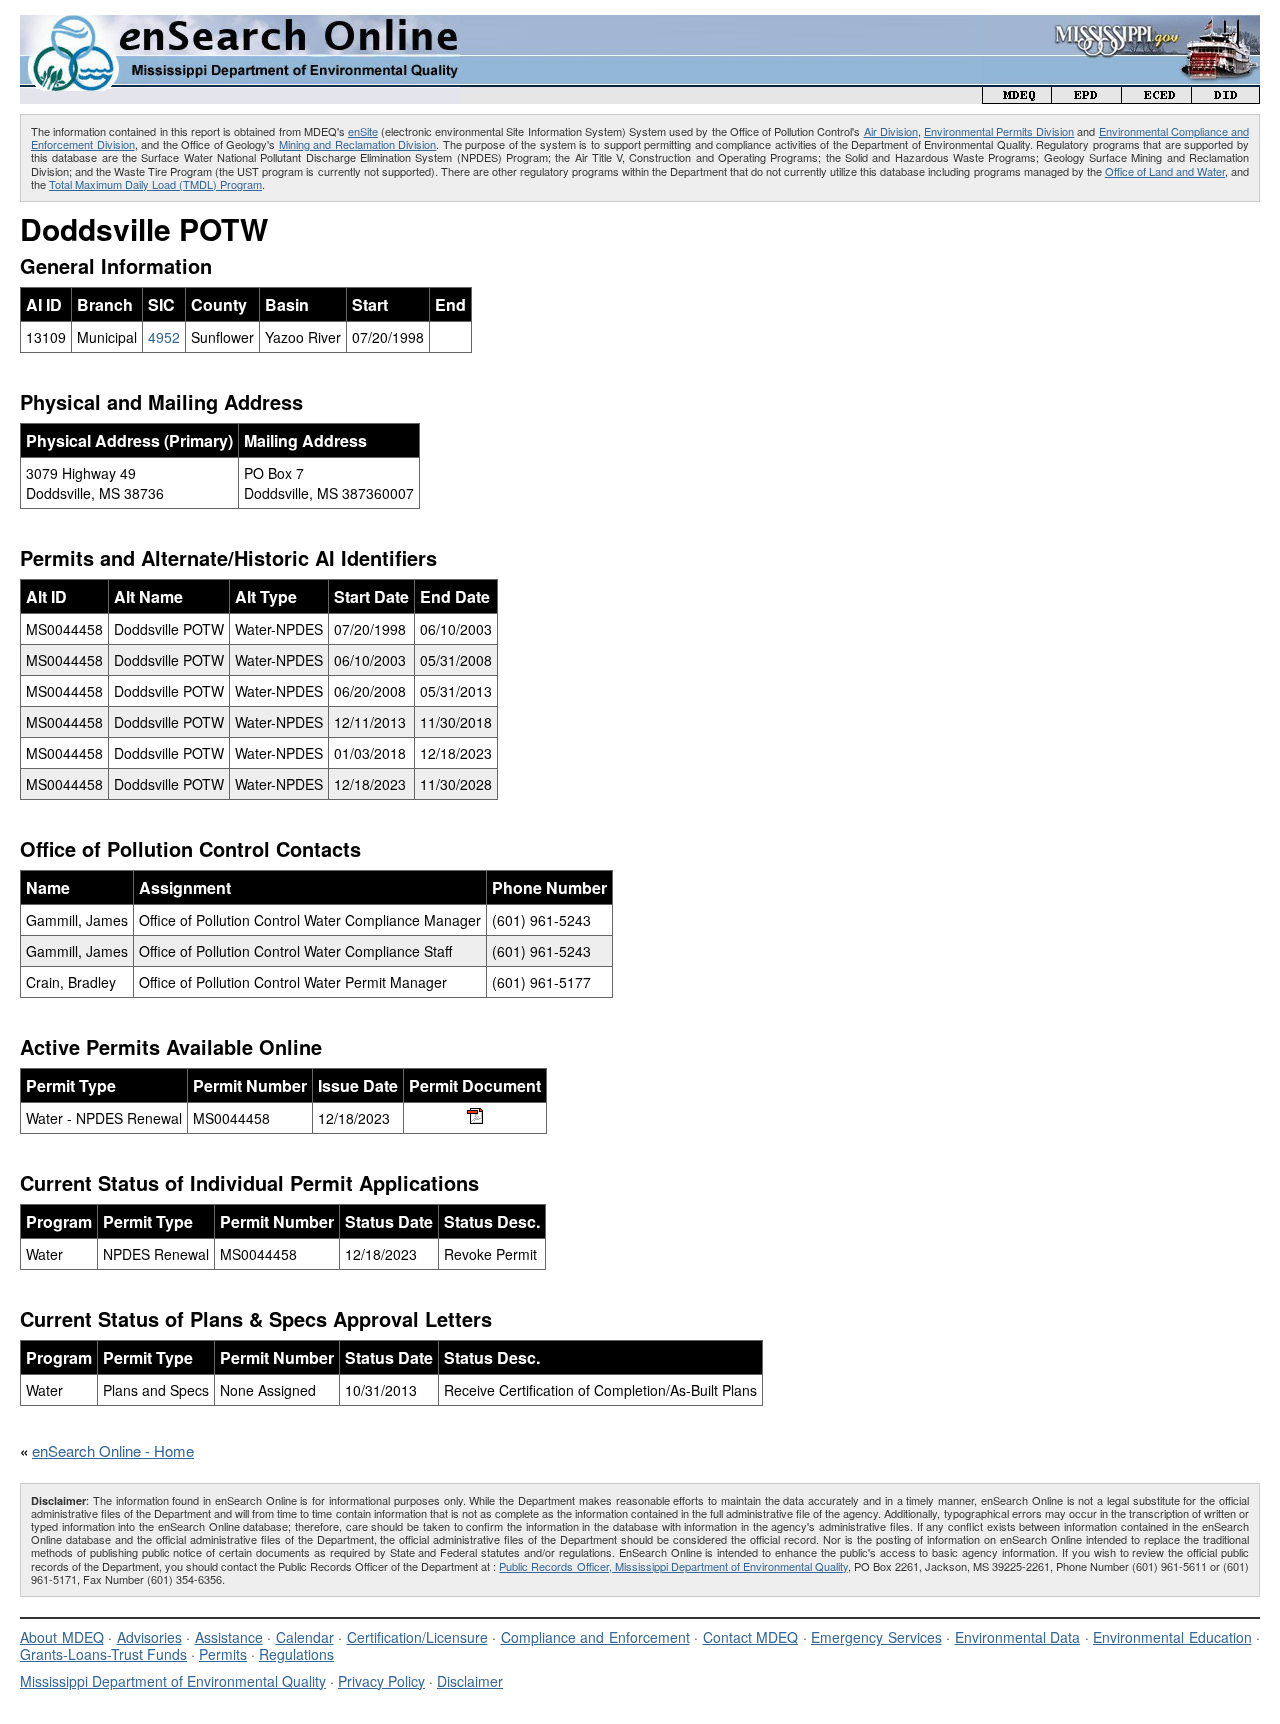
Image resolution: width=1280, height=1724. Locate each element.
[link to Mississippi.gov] (1121, 25)
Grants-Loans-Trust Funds (103, 1654)
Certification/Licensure (417, 1637)
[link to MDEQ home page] (1017, 97)
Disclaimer (470, 1681)
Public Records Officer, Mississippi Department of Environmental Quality (673, 1566)
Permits (223, 1654)
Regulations (296, 1654)
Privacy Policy (381, 1681)
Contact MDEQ (751, 1637)
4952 (164, 337)
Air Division (891, 131)
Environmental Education (1172, 1637)
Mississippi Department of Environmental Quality (173, 1681)
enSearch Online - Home (113, 1450)
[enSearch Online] (240, 23)
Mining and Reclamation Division (358, 144)
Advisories (149, 1637)
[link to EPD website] (1087, 97)
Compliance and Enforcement (595, 1637)
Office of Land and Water (1165, 171)
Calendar (305, 1637)
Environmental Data (1018, 1637)
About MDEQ (62, 1637)
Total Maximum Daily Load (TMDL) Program (155, 184)
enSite (363, 131)
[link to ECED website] (1157, 97)
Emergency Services (876, 1637)
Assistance (229, 1637)
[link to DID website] (1226, 97)
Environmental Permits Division (999, 131)
